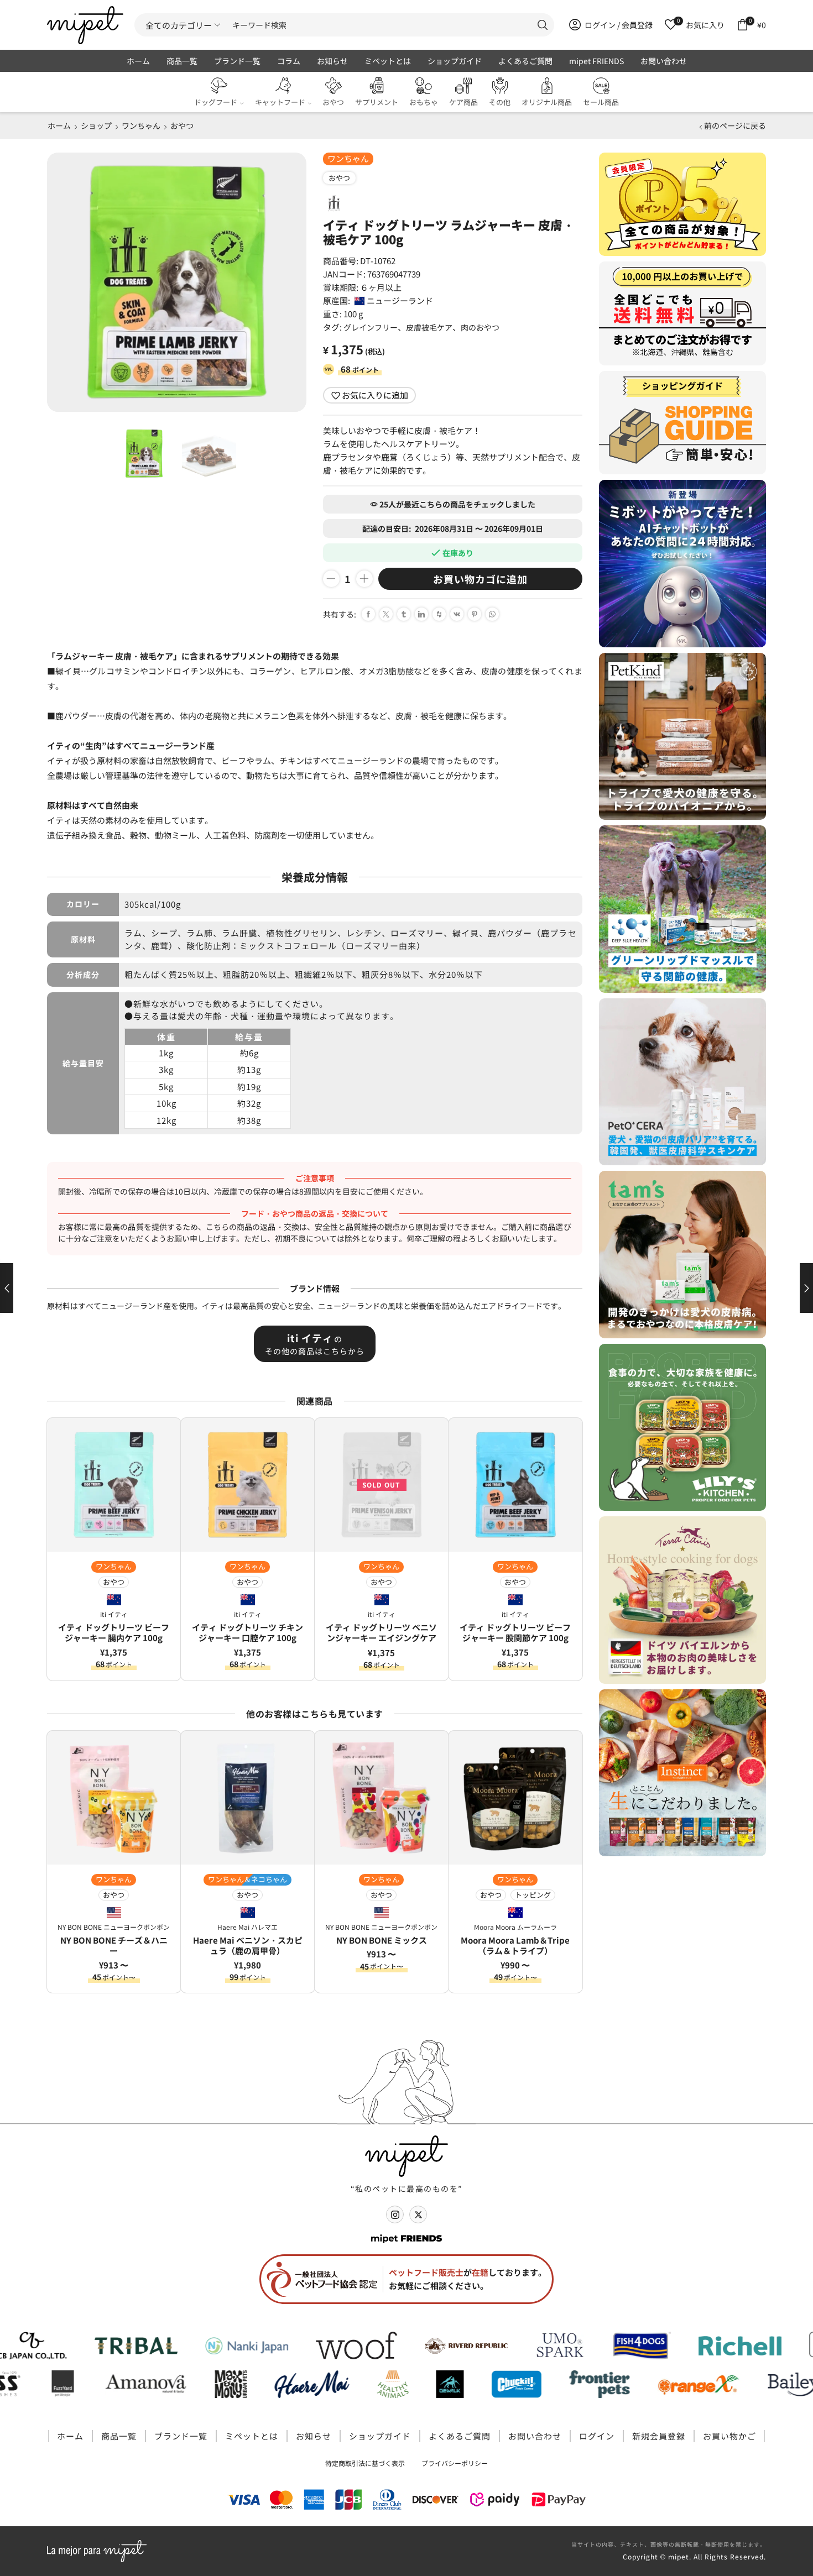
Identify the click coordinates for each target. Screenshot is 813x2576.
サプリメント (377, 102)
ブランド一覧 (237, 61)
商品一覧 (182, 61)
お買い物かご (729, 2436)
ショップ (96, 125)
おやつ (333, 102)
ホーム (138, 61)
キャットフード (280, 102)
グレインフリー (371, 327)
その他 (500, 102)
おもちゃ (424, 102)
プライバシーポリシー (455, 2463)
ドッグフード (216, 102)
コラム (289, 61)
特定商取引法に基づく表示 (365, 2463)
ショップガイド (455, 61)
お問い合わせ (664, 61)
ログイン (597, 2436)
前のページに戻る (735, 125)
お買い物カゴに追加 (480, 579)
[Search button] (543, 25)
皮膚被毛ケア (429, 327)
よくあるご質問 (525, 61)
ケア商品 (463, 102)
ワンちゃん (141, 125)
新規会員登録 (659, 2436)
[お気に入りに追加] (168, 1434)
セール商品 (601, 102)
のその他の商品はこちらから (315, 1344)
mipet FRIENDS (596, 61)
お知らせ (332, 61)
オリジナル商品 (547, 102)
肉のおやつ (480, 327)
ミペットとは (388, 61)
